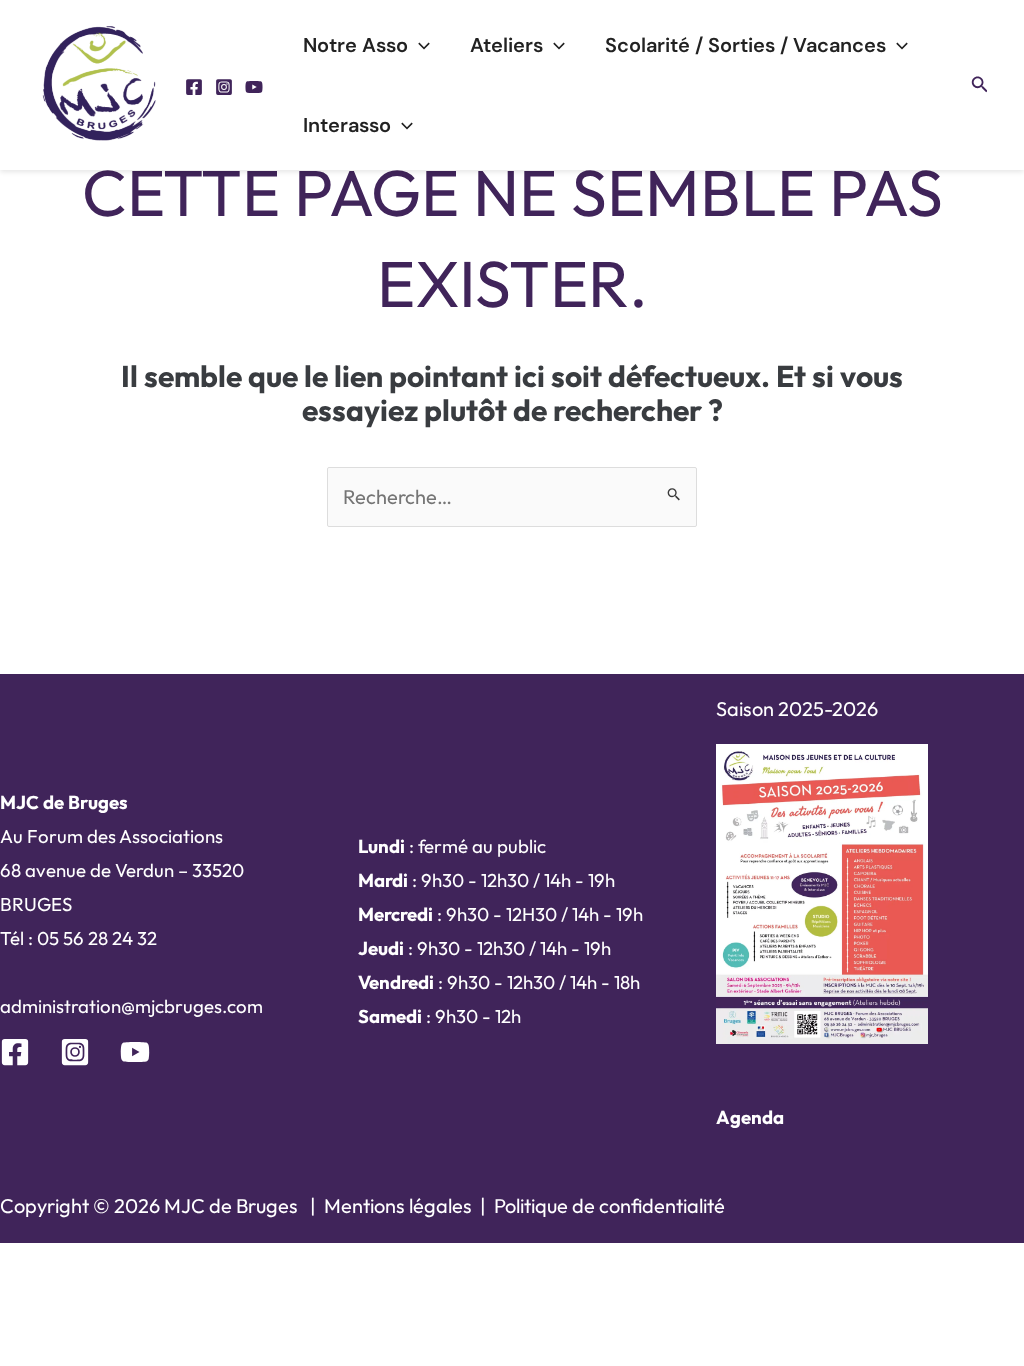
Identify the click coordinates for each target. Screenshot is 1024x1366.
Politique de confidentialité (609, 1205)
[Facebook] (194, 87)
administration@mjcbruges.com (131, 1006)
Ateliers (506, 45)
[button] (980, 85)
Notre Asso (355, 45)
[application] (419, 45)
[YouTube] (254, 87)
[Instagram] (224, 87)
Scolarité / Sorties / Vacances (745, 45)
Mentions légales (398, 1205)
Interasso (347, 125)
